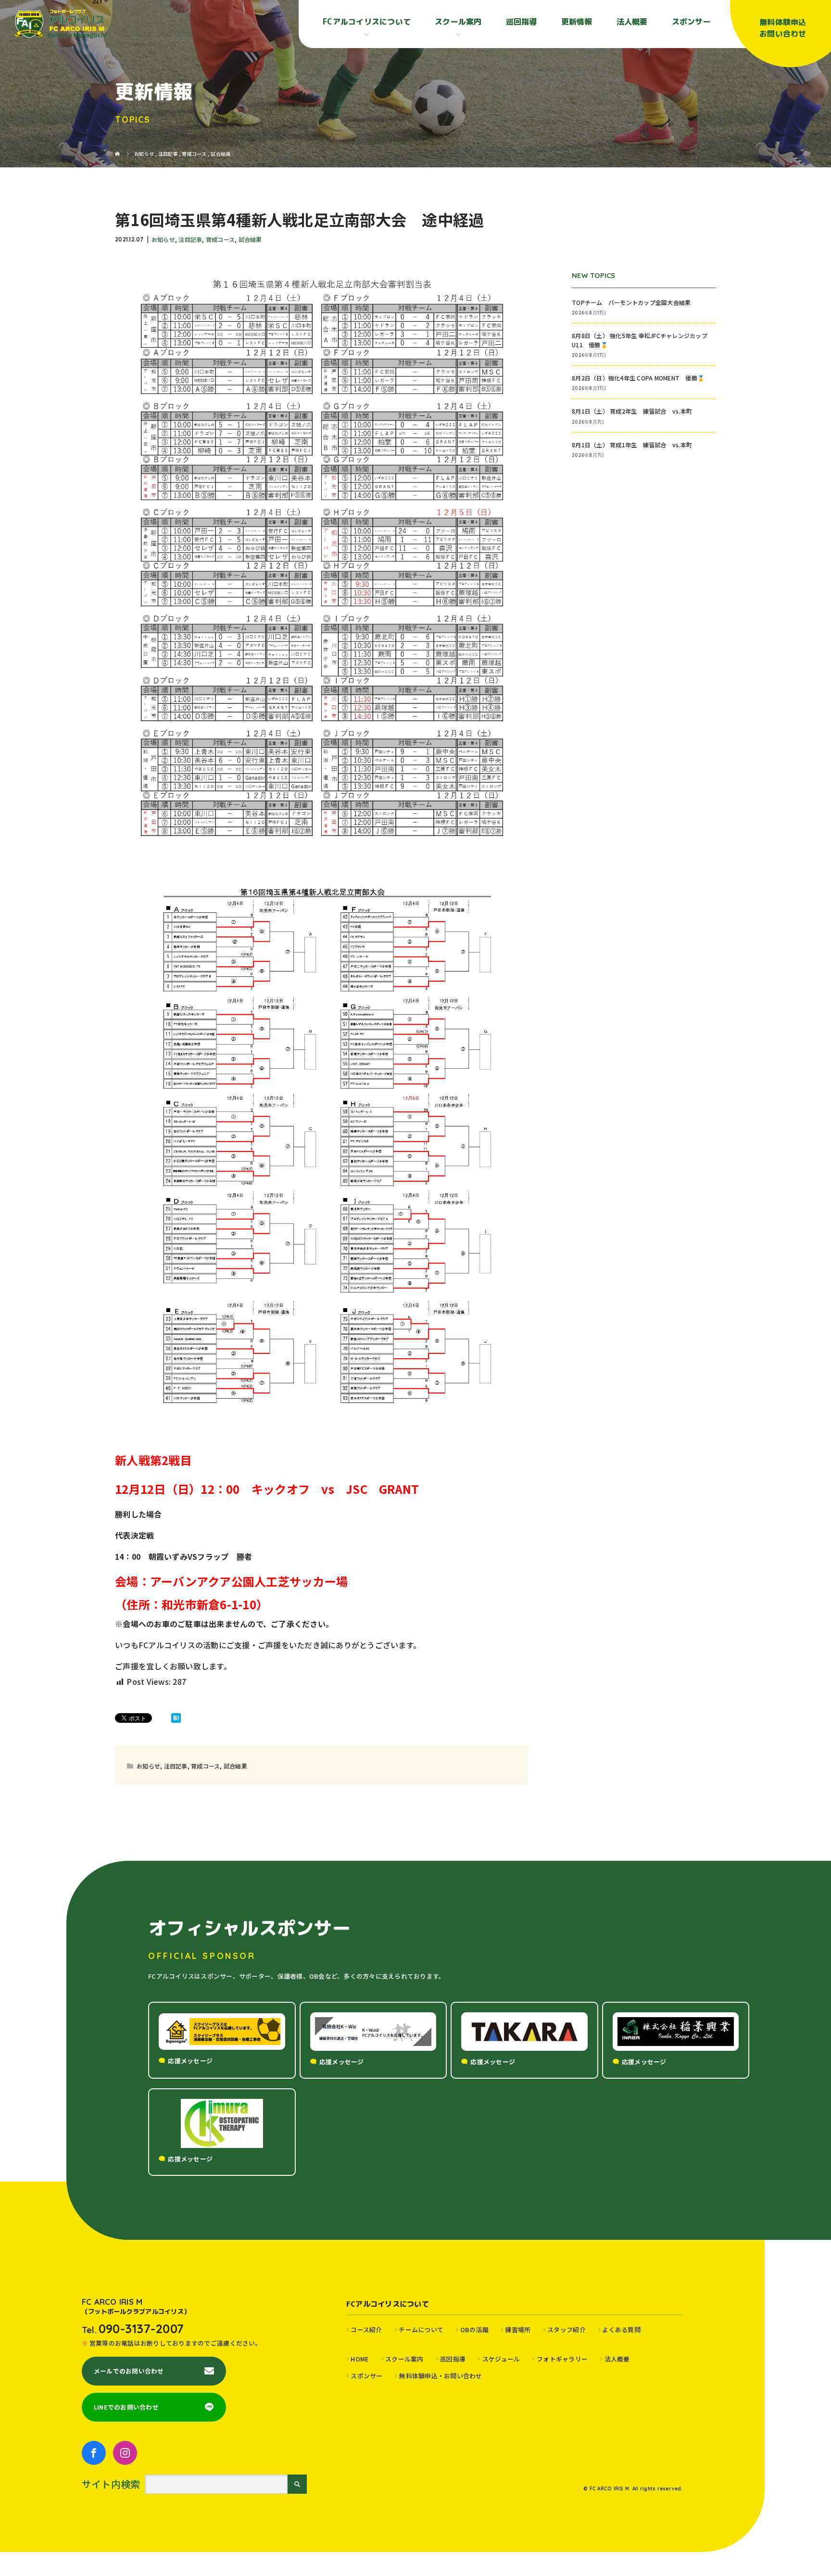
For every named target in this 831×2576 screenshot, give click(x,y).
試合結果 (250, 239)
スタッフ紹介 (567, 2330)
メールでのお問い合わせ (129, 2371)
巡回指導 (522, 22)
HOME (359, 2359)
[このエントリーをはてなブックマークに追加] (176, 1718)
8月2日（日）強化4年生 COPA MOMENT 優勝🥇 (638, 378)
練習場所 (518, 2330)
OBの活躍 (474, 2330)
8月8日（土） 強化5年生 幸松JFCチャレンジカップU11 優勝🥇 (640, 340)
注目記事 (190, 239)
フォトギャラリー (562, 2359)
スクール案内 (404, 2359)
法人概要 (632, 22)
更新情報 (577, 22)
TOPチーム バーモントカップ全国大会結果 (634, 302)
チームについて (421, 2330)
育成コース (220, 239)
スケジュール (501, 2359)
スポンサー (691, 22)
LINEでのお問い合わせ (126, 2407)
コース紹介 (366, 2330)
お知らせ (163, 239)
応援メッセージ (190, 2061)
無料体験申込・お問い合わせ (441, 2376)
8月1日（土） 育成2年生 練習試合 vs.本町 (632, 411)
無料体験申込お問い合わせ (783, 28)
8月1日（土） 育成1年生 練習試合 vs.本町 (632, 445)
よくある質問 (621, 2330)
